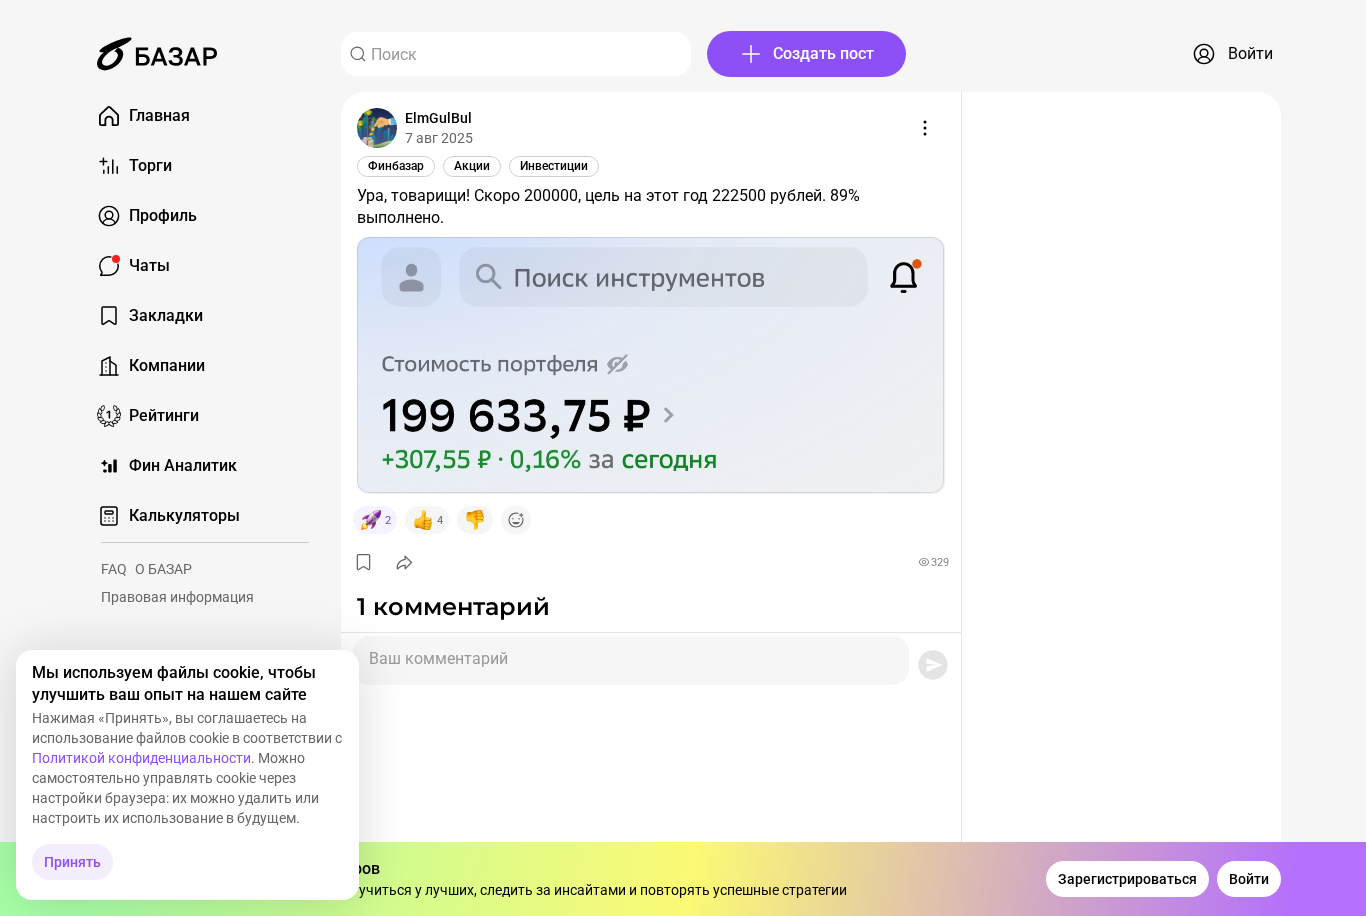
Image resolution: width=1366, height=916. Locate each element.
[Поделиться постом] (404, 562)
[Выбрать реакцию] (516, 520)
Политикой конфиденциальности (141, 758)
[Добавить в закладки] (363, 562)
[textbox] (631, 653)
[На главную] (157, 54)
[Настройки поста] (925, 128)
